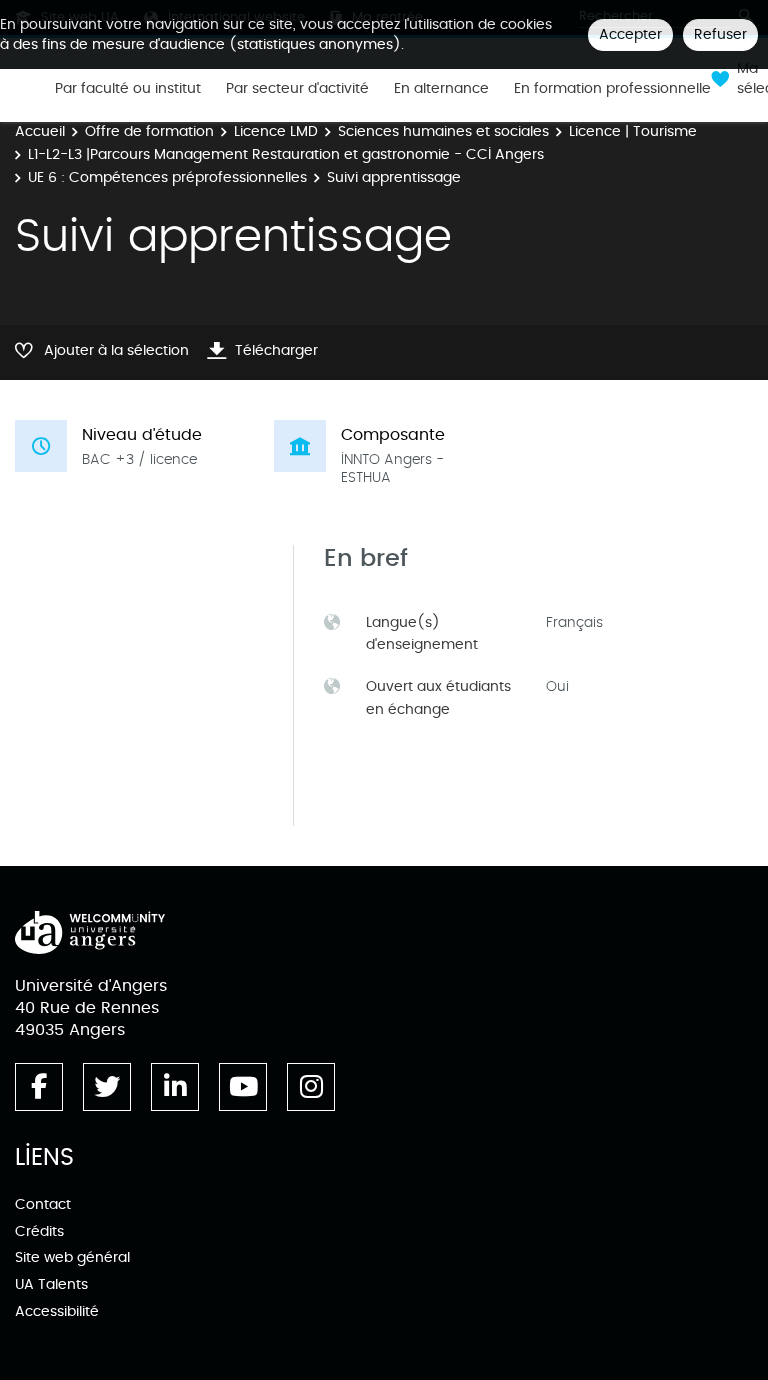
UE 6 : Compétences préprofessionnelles (167, 177)
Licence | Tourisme (633, 131)
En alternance (441, 89)
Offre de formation (149, 131)
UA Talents (51, 1284)
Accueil (40, 131)
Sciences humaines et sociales (443, 131)
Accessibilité (57, 1311)
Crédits (39, 1231)
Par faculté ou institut (128, 89)
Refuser (720, 34)
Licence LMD (276, 131)
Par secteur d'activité (297, 89)
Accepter (630, 34)
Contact (43, 1204)
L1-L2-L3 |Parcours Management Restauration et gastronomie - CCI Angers (286, 154)
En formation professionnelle (612, 89)
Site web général (72, 1257)
